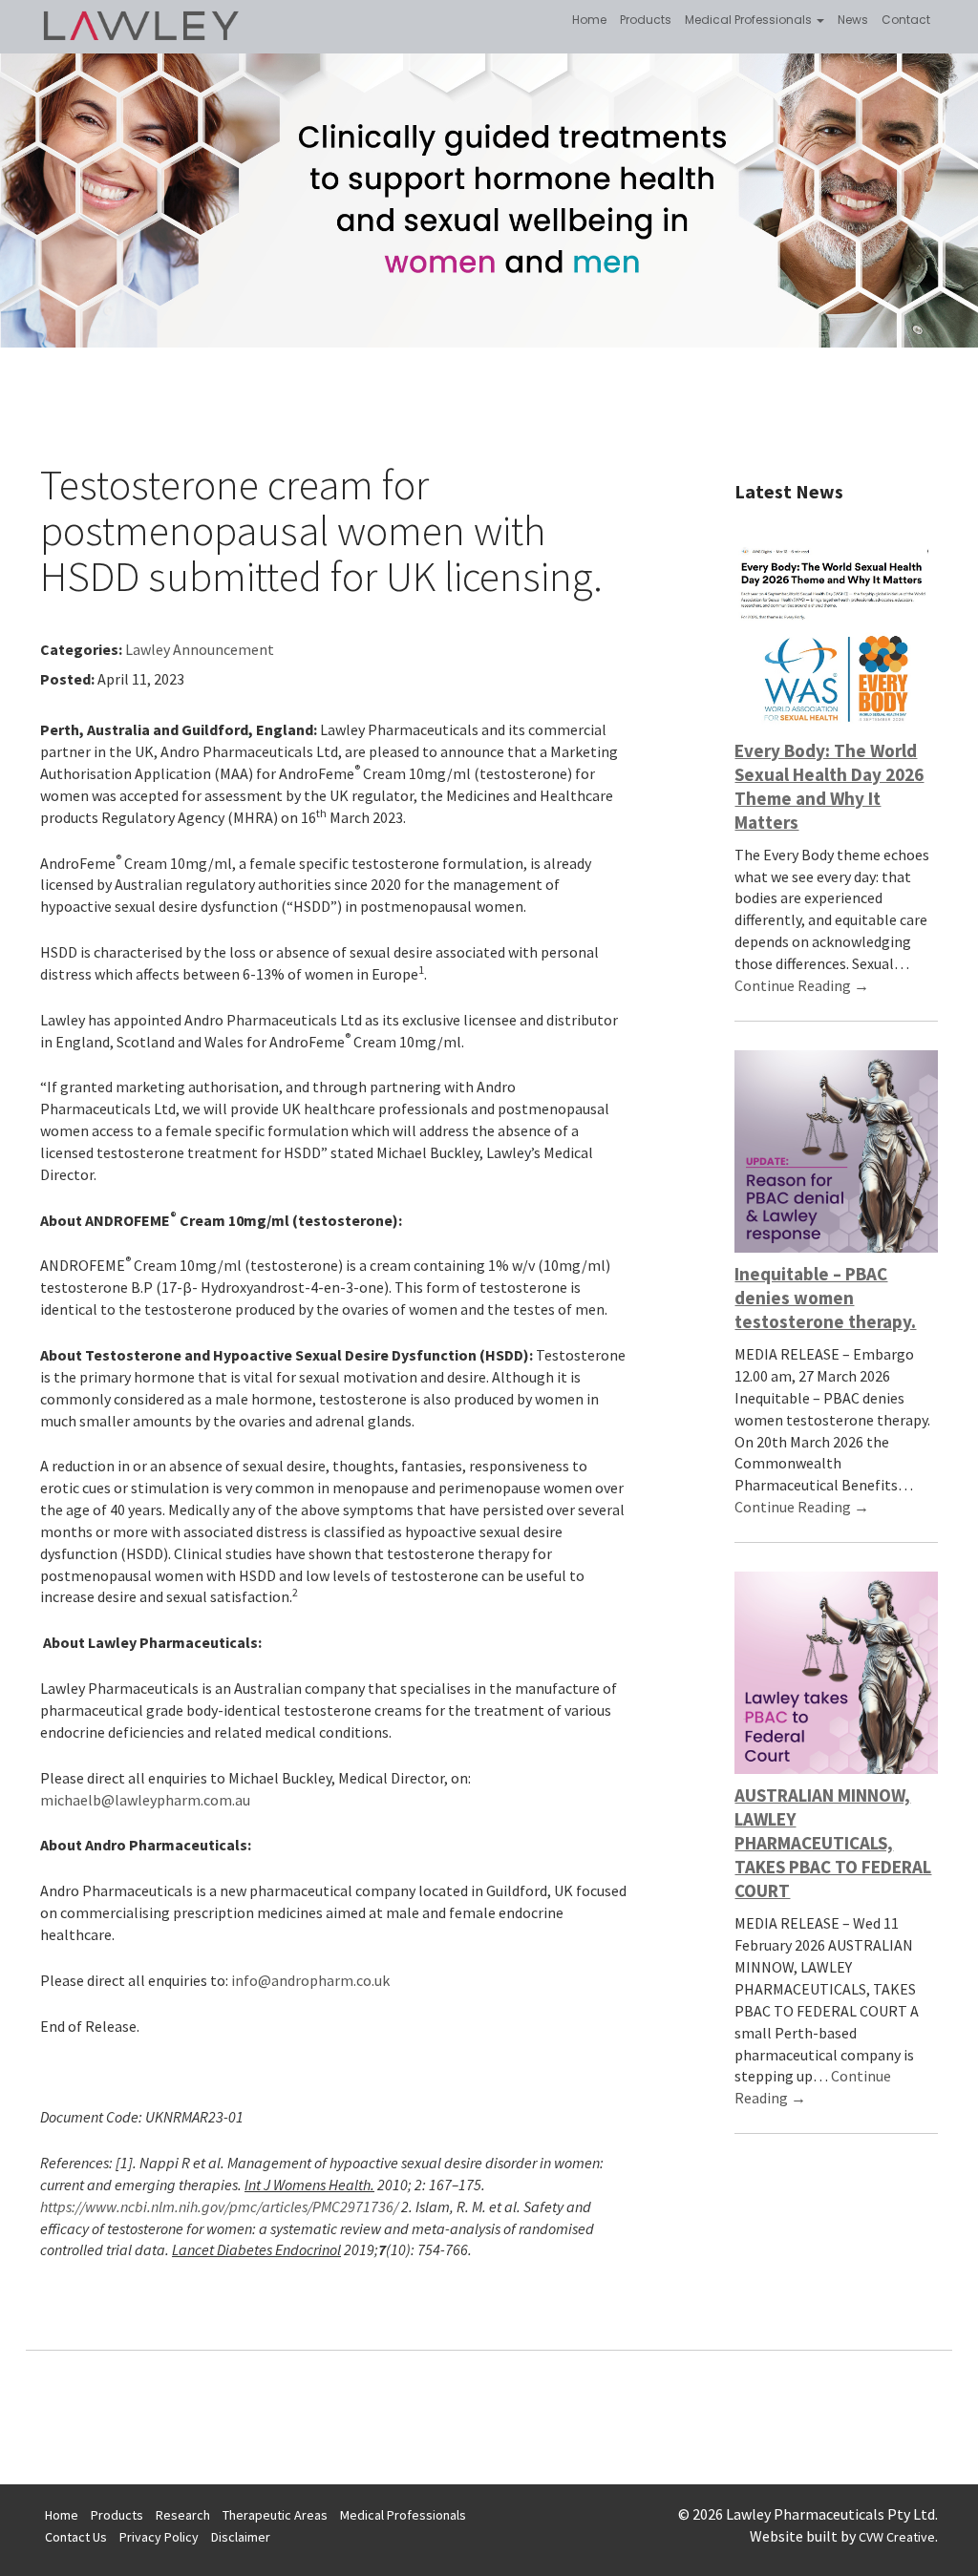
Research (183, 2515)
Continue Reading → (802, 985)
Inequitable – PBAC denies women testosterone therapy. (825, 1298)
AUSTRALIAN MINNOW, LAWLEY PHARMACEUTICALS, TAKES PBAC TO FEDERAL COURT (833, 1843)
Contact (906, 20)
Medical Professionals (750, 20)
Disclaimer (241, 2537)
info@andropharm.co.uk (310, 1980)
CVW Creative (897, 2537)
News (853, 20)
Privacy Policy (159, 2537)
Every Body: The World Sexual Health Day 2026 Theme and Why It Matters (829, 786)
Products (646, 20)
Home (589, 20)
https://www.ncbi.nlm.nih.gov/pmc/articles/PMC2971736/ (219, 2206)
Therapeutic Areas (275, 2515)
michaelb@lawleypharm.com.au (145, 1800)
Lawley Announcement (200, 649)
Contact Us (76, 2537)
